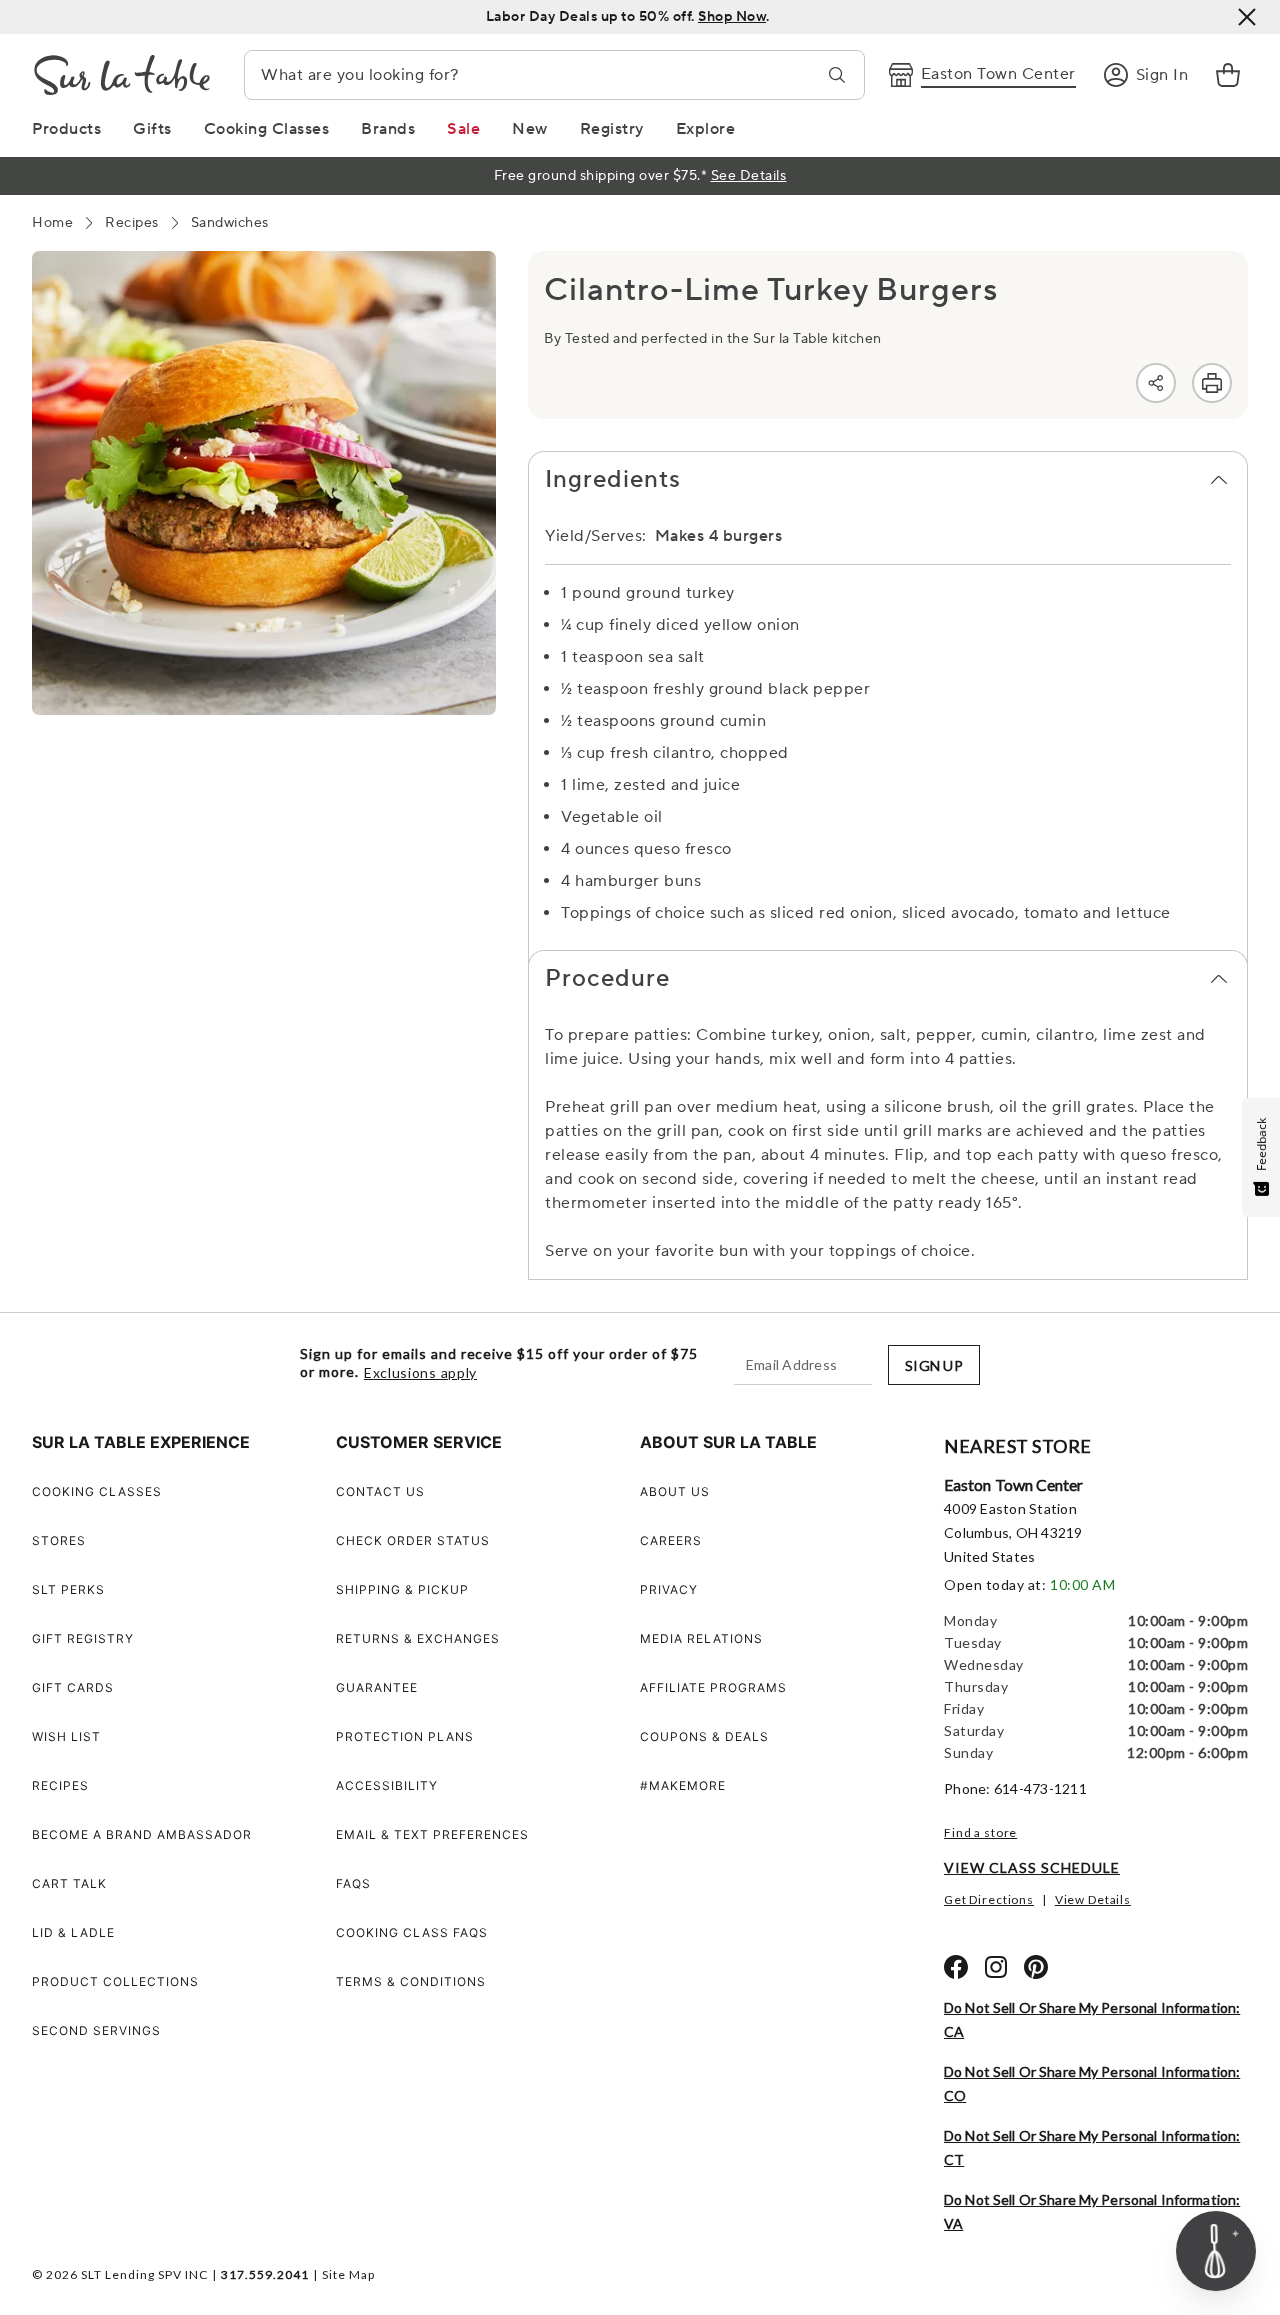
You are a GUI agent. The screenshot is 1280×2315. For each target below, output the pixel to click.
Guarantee (377, 1687)
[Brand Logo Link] (122, 75)
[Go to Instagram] (996, 1967)
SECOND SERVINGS (96, 2030)
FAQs (353, 1883)
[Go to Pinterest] (1036, 1967)
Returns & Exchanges (418, 1638)
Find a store (980, 1832)
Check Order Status (413, 1540)
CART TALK (69, 1883)
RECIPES (60, 1785)
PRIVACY (669, 1589)
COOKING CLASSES (97, 1491)
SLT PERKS (68, 1589)
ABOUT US (675, 1491)
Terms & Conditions (411, 1981)
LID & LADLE (73, 1932)
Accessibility (387, 1785)
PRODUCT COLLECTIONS (115, 1981)
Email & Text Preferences (432, 1834)
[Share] (1156, 383)
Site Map (348, 2274)
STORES (59, 1540)
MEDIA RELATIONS (701, 1638)
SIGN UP (934, 1365)
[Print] (1212, 383)
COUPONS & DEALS (704, 1736)
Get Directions (989, 1899)
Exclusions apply (420, 1373)
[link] (1228, 75)
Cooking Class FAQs (412, 1932)
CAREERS (671, 1540)
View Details (1093, 1899)
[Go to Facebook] (956, 1967)
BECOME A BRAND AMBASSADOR (142, 1834)
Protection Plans (405, 1736)
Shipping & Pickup (402, 1589)
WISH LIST (66, 1736)
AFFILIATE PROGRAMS (713, 1687)
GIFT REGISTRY (83, 1638)
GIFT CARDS (73, 1687)
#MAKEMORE (683, 1785)
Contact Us (380, 1491)
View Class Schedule (1032, 1867)
